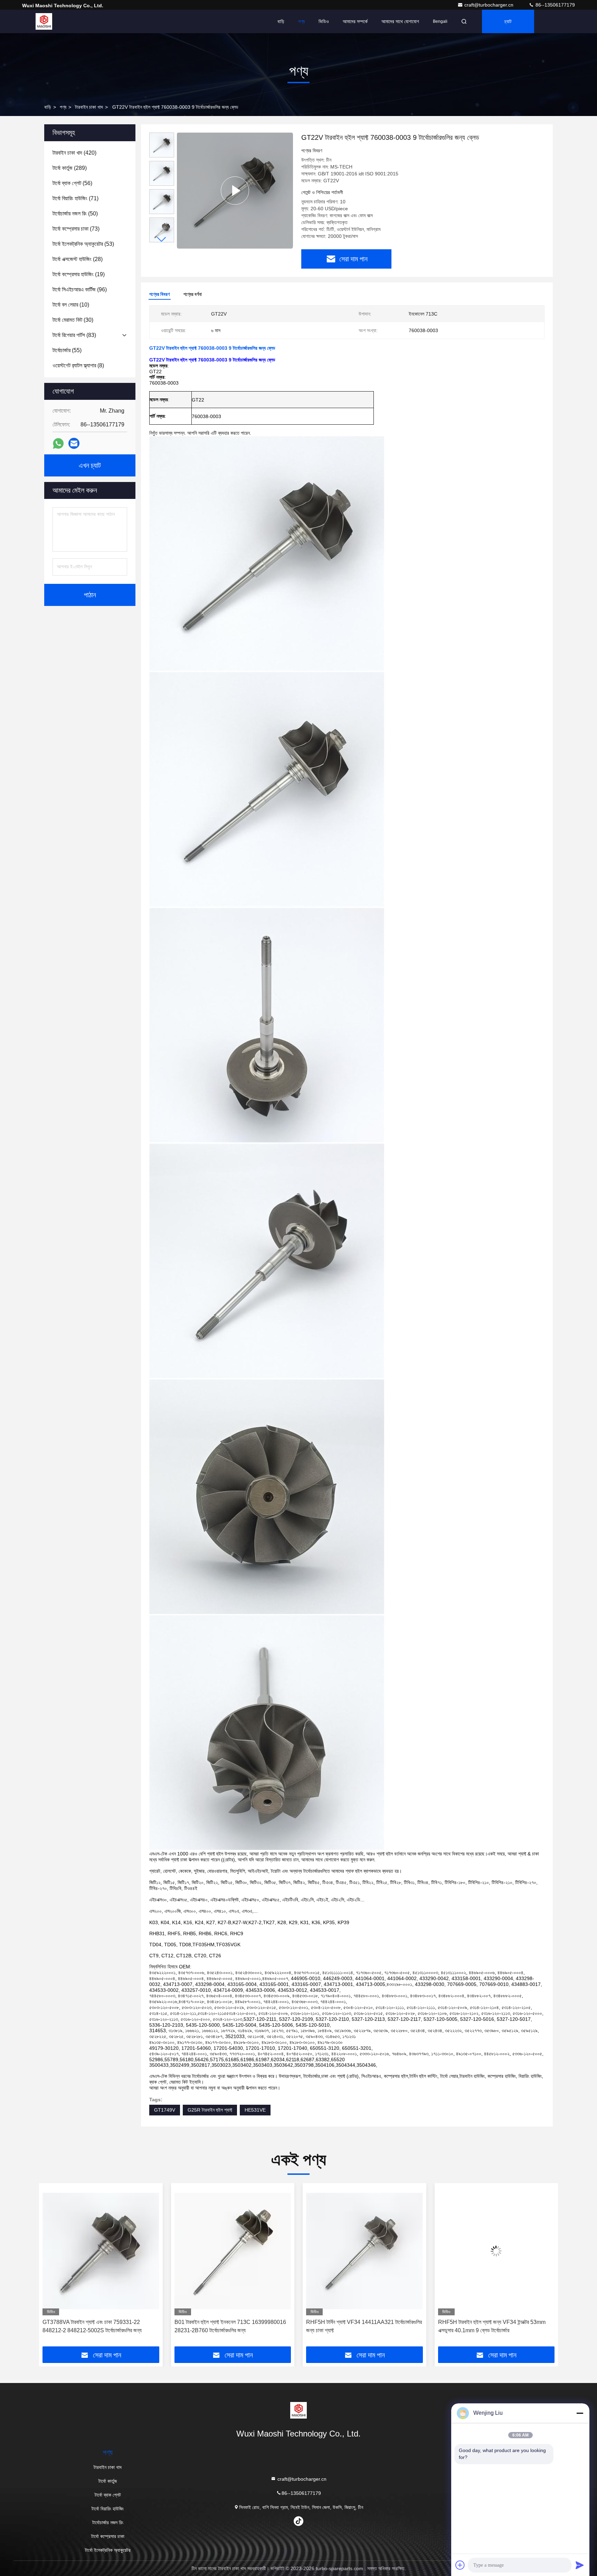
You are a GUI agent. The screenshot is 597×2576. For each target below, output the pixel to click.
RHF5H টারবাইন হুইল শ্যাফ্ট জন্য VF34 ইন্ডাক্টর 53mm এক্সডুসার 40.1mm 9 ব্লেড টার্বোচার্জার (360, 2326)
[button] (162, 239)
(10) (71, 305)
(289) (70, 168)
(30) (73, 320)
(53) (83, 244)
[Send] (580, 2565)
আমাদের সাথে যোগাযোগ (400, 21)
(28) (78, 259)
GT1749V (165, 2110)
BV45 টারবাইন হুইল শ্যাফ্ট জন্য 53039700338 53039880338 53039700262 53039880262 (491, 2326)
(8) (78, 365)
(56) (72, 183)
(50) (75, 214)
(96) (80, 290)
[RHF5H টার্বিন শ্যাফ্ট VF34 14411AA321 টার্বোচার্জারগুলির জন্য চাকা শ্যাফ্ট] (233, 2251)
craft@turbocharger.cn (490, 5)
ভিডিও (324, 21)
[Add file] (460, 2565)
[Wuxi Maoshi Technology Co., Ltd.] (44, 21)
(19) (79, 274)
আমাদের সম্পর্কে (355, 21)
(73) (76, 229)
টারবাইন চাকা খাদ (89, 107)
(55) (67, 350)
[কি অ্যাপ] (58, 443)
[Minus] (580, 2413)
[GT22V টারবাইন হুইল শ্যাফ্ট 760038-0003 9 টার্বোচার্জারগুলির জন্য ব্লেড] (235, 190)
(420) (74, 153)
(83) (74, 335)
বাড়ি (281, 21)
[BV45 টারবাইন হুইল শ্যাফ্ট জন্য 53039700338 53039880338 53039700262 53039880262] (496, 2251)
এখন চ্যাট (90, 465)
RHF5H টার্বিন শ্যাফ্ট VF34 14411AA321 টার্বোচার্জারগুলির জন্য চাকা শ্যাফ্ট (232, 2326)
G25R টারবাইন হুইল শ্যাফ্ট (210, 2110)
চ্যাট (508, 21)
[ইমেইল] (74, 443)
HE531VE (255, 2110)
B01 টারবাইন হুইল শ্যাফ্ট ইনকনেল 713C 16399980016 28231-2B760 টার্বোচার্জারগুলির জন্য (98, 2326)
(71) (75, 198)
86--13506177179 (555, 5)
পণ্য (301, 21)
